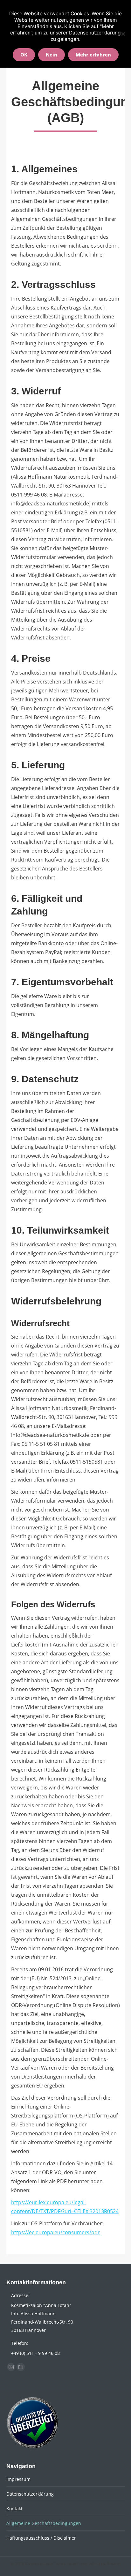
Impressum (18, 2479)
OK (24, 55)
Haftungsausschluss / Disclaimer (41, 2538)
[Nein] (123, 34)
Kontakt (14, 2509)
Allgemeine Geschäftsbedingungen (44, 2523)
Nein (52, 55)
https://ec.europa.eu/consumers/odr (55, 2232)
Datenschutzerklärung (30, 2494)
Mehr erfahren (93, 55)
